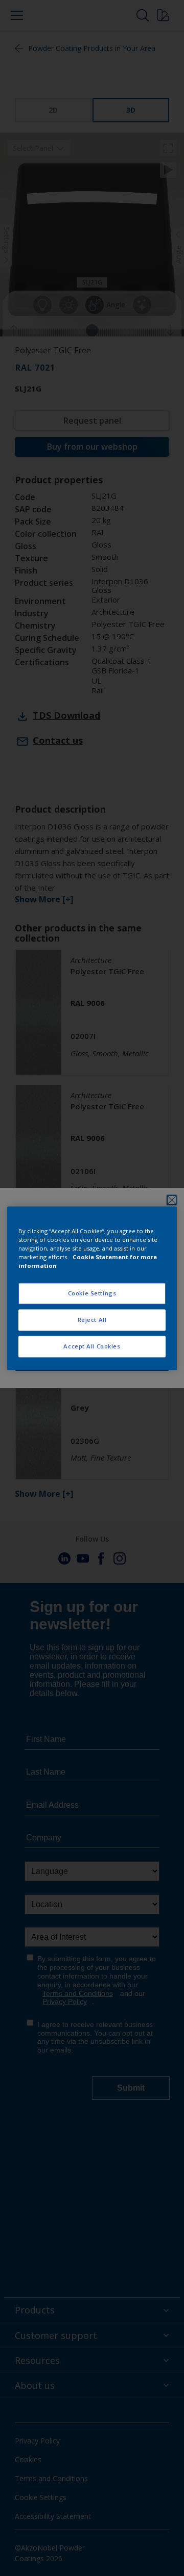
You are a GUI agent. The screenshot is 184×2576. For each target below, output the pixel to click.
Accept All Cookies (92, 1346)
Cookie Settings (92, 1293)
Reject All (92, 1320)
